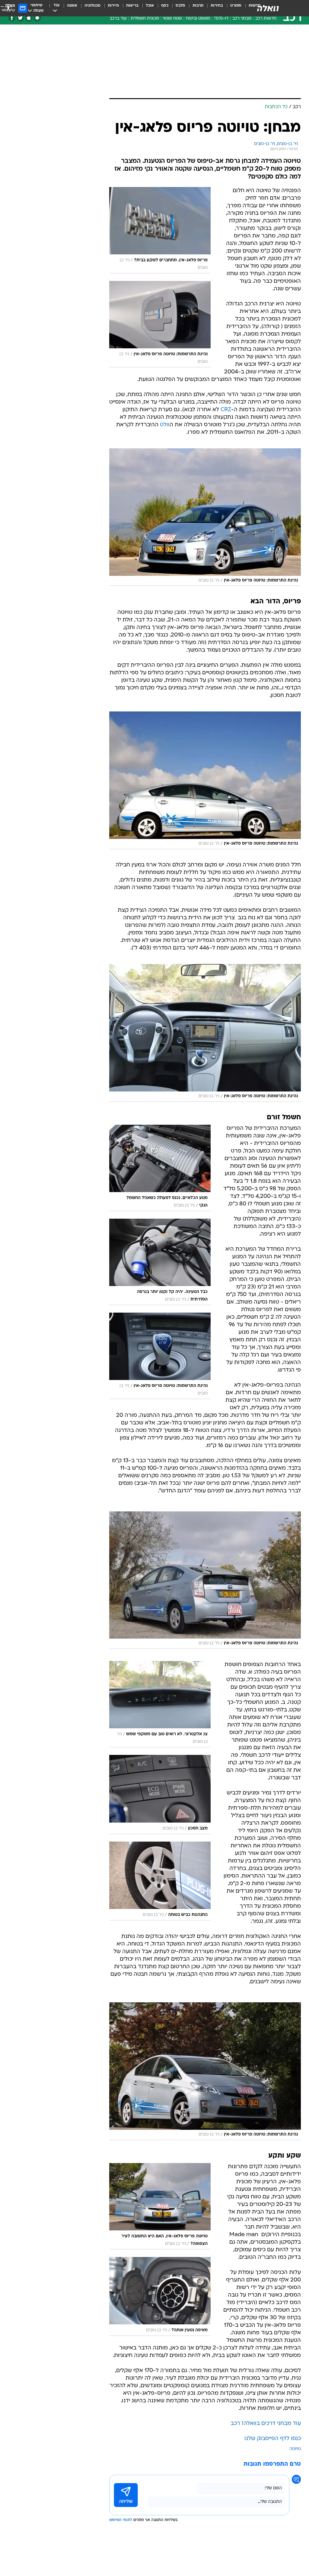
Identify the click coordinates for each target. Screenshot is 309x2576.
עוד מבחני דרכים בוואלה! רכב (266, 2424)
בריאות (132, 6)
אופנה (72, 6)
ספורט (236, 6)
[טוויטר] (20, 18)
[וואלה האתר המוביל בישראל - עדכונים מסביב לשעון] (268, 8)
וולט (165, 425)
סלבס (180, 6)
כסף (165, 6)
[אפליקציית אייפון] (29, 18)
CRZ (226, 410)
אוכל (150, 6)
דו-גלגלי (221, 19)
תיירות (113, 6)
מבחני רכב (242, 19)
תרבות (198, 6)
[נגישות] (8, 8)
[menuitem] (232, 8)
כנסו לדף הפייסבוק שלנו (273, 2439)
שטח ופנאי (172, 19)
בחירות (217, 6)
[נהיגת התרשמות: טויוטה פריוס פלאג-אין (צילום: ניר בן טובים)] (205, 517)
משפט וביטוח (198, 19)
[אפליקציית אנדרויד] (37, 18)
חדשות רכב (266, 19)
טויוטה (295, 2449)
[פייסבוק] (12, 18)
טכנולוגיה (92, 6)
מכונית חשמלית (145, 19)
